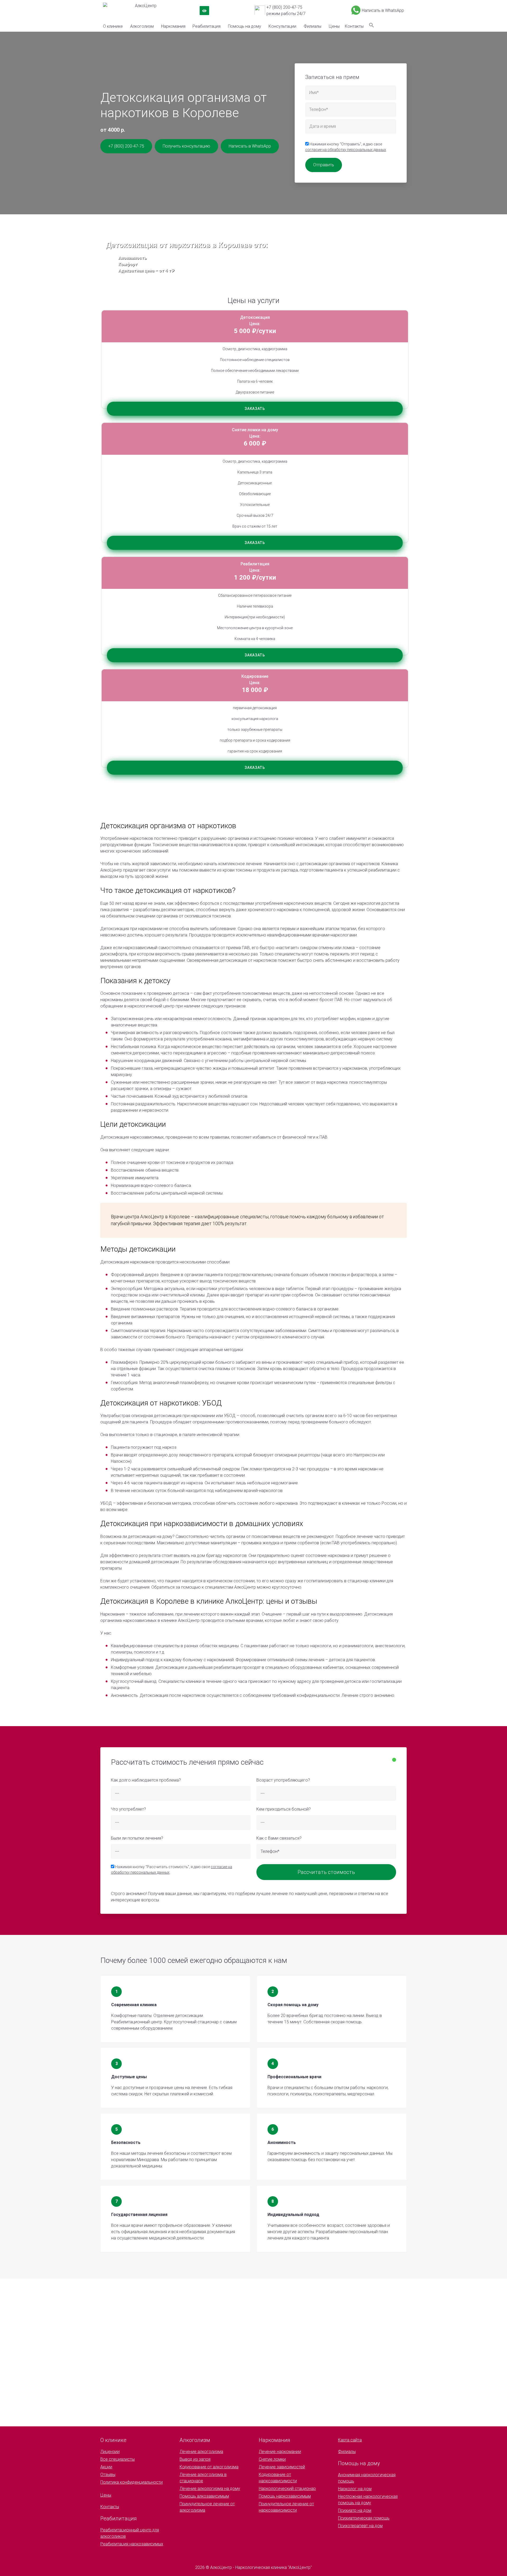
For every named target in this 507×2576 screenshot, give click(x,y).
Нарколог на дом (355, 2489)
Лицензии (110, 2452)
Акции (106, 2467)
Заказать (255, 409)
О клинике (113, 26)
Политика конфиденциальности (132, 2482)
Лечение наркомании (280, 2452)
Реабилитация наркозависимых (132, 2544)
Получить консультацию (186, 146)
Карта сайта (350, 2440)
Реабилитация (206, 26)
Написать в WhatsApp (383, 10)
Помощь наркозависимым (285, 2496)
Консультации (282, 26)
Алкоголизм (142, 26)
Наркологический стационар (287, 2489)
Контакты (354, 26)
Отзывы (108, 2475)
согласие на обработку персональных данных (346, 150)
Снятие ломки (272, 2459)
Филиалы (313, 26)
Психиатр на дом (355, 2510)
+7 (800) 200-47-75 (284, 7)
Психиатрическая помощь (364, 2518)
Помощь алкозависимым (204, 2496)
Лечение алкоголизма (201, 2452)
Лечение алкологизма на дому (210, 2489)
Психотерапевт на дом (360, 2526)
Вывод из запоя (195, 2459)
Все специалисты (118, 2459)
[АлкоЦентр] (131, 11)
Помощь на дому (245, 26)
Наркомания (173, 26)
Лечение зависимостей (282, 2467)
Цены (334, 26)
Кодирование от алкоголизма (209, 2467)
